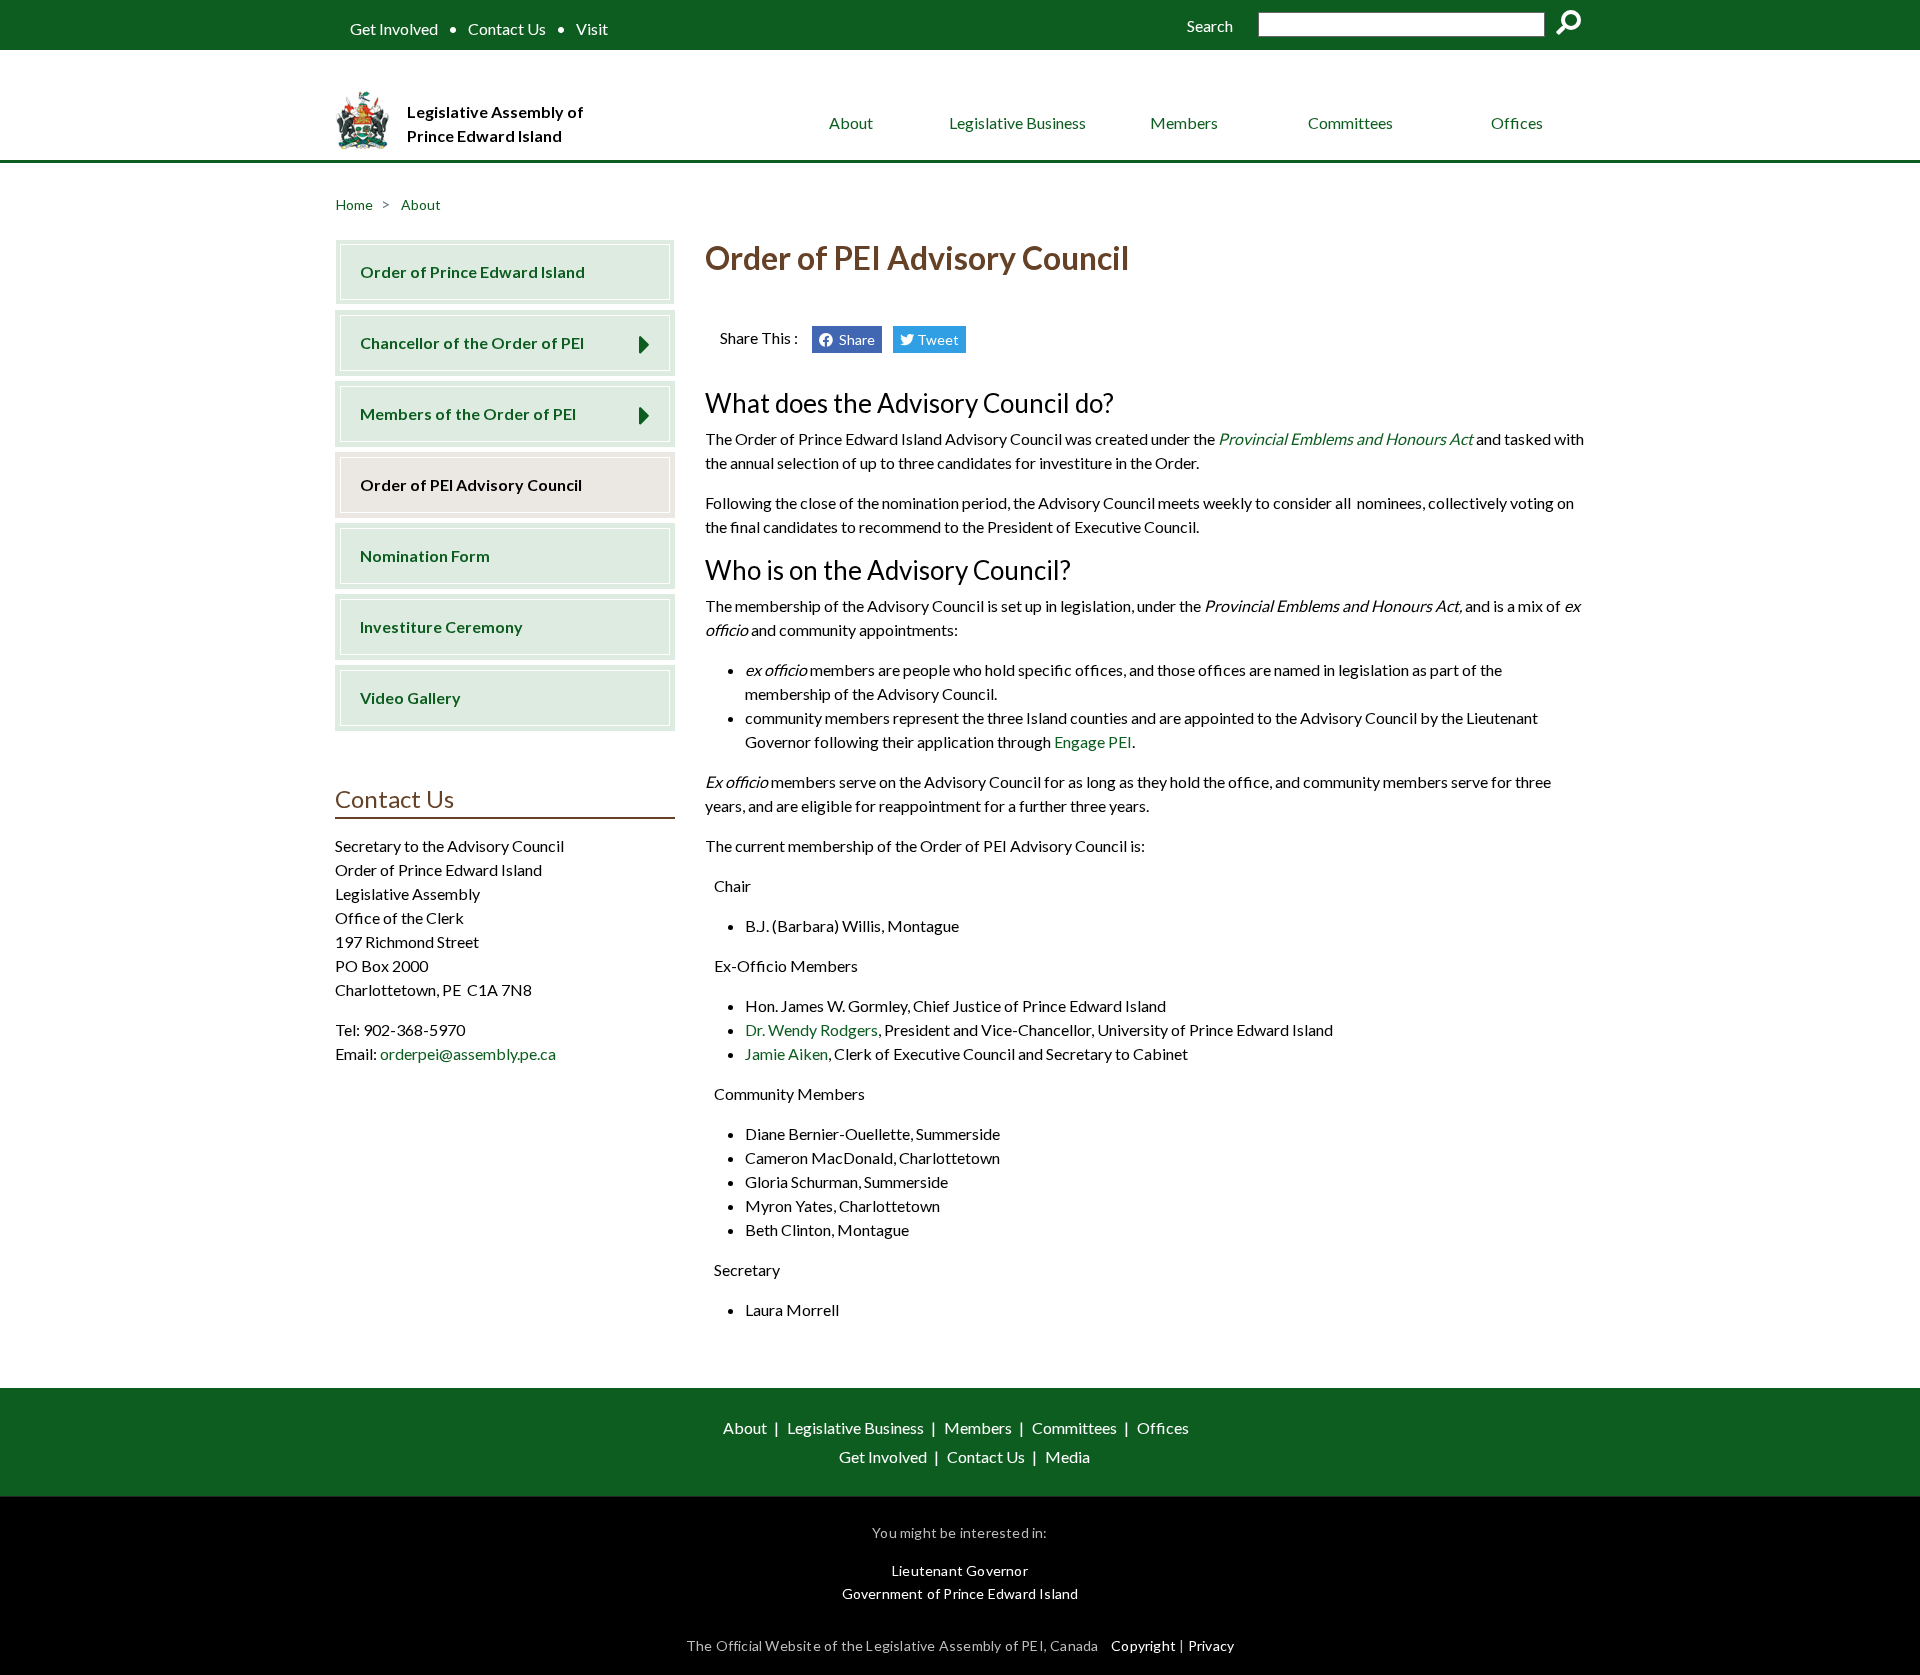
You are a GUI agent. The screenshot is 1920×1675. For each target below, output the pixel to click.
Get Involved (394, 29)
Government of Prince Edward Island (960, 1593)
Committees (1350, 122)
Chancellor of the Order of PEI (472, 342)
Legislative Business (1017, 122)
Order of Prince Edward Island (472, 271)
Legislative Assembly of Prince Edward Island (495, 123)
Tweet (936, 339)
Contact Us (507, 29)
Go (1575, 26)
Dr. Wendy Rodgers (811, 1029)
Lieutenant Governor (960, 1570)
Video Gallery (410, 697)
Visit (592, 29)
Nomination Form (425, 555)
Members (1184, 122)
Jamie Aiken (786, 1053)
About (851, 122)
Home (354, 204)
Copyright (1143, 1645)
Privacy (1211, 1645)
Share (854, 339)
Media (1067, 1456)
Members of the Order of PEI (468, 413)
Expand (637, 338)
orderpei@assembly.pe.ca (468, 1053)
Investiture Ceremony (441, 626)
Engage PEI (1093, 741)
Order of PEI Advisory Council (471, 484)
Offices (1517, 122)
